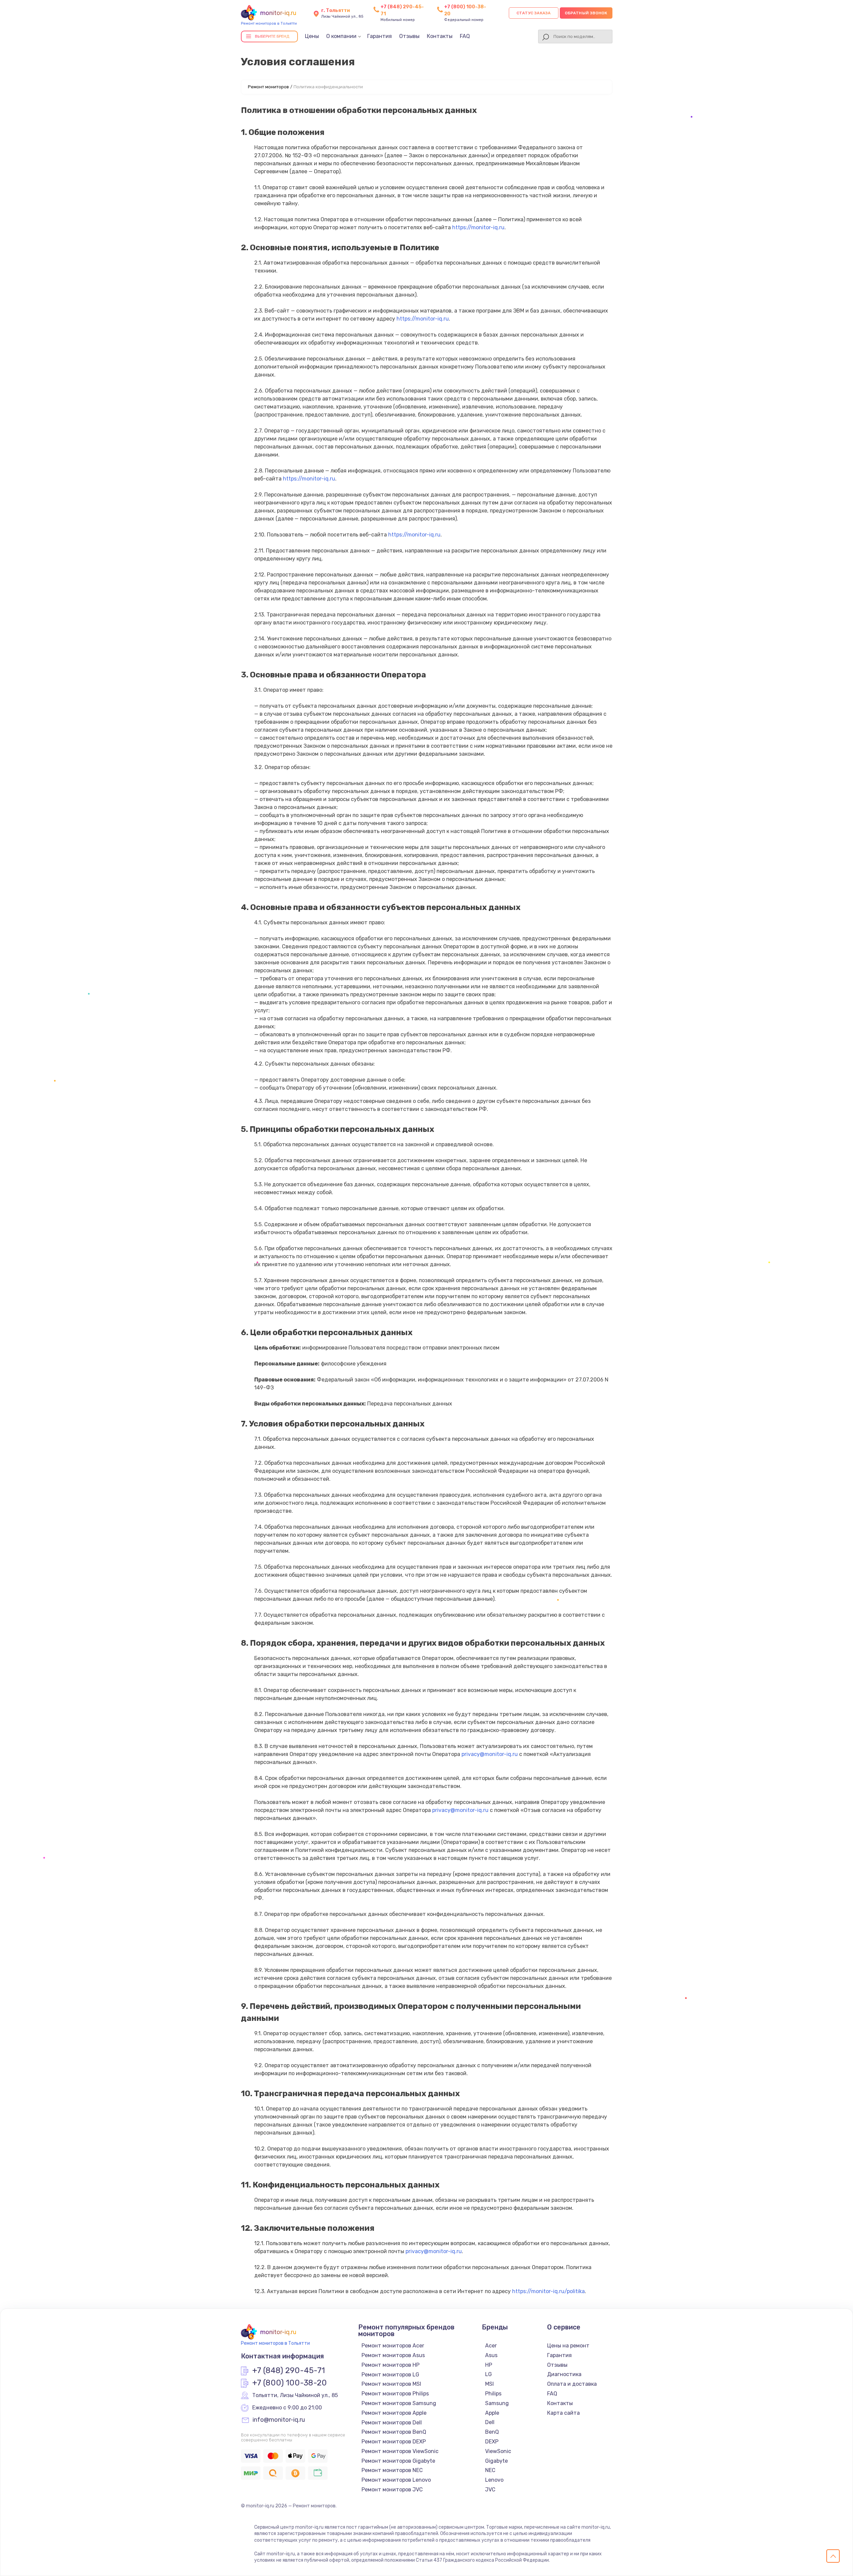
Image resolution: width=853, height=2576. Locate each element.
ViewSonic (498, 2451)
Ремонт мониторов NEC (392, 2470)
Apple (492, 2413)
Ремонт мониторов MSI (391, 2384)
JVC (490, 2490)
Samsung (497, 2403)
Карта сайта (563, 2413)
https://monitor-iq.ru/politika (548, 2291)
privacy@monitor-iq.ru (490, 1754)
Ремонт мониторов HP (391, 2365)
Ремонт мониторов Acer (393, 2346)
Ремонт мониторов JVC (392, 2490)
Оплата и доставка (572, 2384)
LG (488, 2374)
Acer (491, 2346)
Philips (493, 2394)
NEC (490, 2470)
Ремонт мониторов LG (390, 2375)
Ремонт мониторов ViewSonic (400, 2451)
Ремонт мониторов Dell (392, 2423)
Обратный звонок (586, 13)
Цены (312, 36)
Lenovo (494, 2480)
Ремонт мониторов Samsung (399, 2403)
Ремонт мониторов (268, 87)
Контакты (440, 36)
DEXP (492, 2442)
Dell (490, 2422)
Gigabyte (496, 2461)
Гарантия (380, 36)
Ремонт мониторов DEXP (394, 2442)
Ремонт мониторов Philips (395, 2394)
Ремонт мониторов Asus (393, 2355)
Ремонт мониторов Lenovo (396, 2480)
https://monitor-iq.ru (478, 227)
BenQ (492, 2432)
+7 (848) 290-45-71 (289, 2371)
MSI (489, 2384)
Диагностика (564, 2374)
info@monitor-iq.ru (279, 2420)
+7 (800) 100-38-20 (290, 2383)
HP (489, 2365)
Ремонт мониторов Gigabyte (398, 2461)
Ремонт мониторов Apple (394, 2413)
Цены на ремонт (568, 2346)
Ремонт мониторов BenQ (394, 2432)
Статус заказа (534, 13)
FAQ (465, 36)
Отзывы (409, 36)
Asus (491, 2355)
